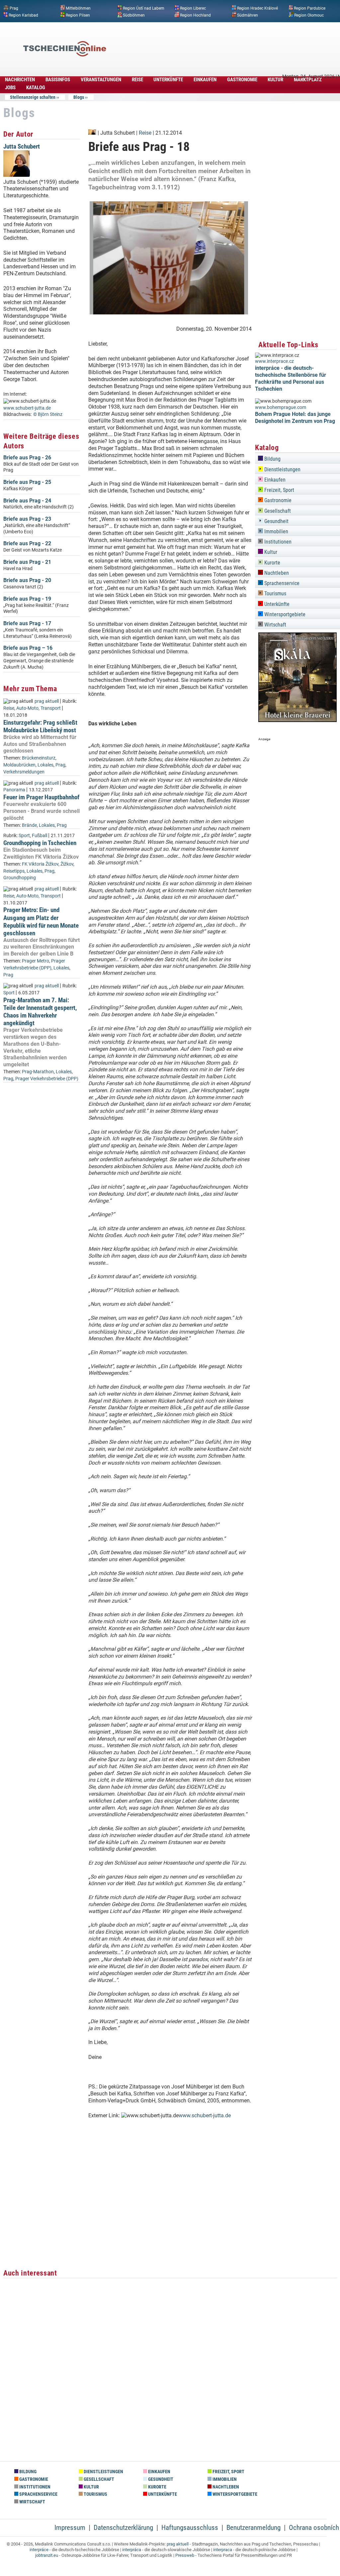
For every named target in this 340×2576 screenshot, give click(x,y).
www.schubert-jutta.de (27, 408)
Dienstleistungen (282, 469)
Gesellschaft (277, 511)
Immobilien (276, 531)
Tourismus (275, 594)
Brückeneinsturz (39, 758)
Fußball (40, 836)
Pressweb (185, 2555)
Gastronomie (242, 80)
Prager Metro (36, 961)
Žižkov (67, 864)
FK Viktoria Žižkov (40, 864)
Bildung (272, 459)
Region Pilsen (78, 15)
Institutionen (277, 542)
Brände (29, 825)
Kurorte (272, 563)
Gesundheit (276, 521)
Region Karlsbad (23, 15)
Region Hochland (195, 15)
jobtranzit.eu (47, 2555)
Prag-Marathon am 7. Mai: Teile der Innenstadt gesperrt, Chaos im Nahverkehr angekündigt (40, 1012)
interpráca (132, 2550)
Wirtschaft (275, 625)
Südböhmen (134, 15)
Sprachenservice (281, 583)
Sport (24, 836)
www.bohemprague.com (281, 407)
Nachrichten (20, 80)
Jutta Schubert (22, 146)
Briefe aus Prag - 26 (27, 458)
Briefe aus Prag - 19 (27, 599)
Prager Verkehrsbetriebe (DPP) (47, 1079)
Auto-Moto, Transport (39, 708)
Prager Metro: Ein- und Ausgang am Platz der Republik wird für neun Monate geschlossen (41, 921)
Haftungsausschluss (190, 2528)
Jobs (10, 88)
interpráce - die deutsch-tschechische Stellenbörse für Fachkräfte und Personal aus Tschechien (291, 378)
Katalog (36, 88)
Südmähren (248, 15)
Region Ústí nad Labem (144, 8)
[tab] (297, 458)
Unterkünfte (168, 80)
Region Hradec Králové (257, 8)
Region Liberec (193, 8)
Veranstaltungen (101, 80)
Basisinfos (58, 80)
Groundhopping (20, 878)
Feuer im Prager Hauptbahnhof (41, 797)
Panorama (14, 790)
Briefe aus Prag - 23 (27, 519)
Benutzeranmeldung (254, 2528)
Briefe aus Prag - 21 (27, 562)
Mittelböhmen (78, 8)
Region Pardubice (310, 8)
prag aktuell (47, 701)
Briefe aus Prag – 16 (28, 648)
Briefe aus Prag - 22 (27, 543)
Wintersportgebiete (284, 614)
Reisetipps (14, 871)
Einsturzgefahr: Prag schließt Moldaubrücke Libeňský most (40, 726)
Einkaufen (205, 80)
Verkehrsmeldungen (24, 772)
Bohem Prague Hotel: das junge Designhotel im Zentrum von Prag (295, 418)
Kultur (275, 80)
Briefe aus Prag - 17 (27, 623)
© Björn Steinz (48, 414)
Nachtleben (276, 573)
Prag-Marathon (38, 1072)
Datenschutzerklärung (123, 2528)
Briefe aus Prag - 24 (27, 501)
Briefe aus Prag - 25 (27, 482)
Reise (137, 80)
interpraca (223, 2550)
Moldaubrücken (19, 765)
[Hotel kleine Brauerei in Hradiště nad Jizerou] (297, 720)
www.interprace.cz (274, 361)
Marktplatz (308, 80)
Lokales (45, 765)
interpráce (39, 2550)
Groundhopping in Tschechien (40, 843)
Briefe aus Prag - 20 (27, 580)
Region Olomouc (309, 15)
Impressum (70, 2528)
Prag (14, 8)
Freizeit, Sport (279, 490)
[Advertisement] (217, 39)
